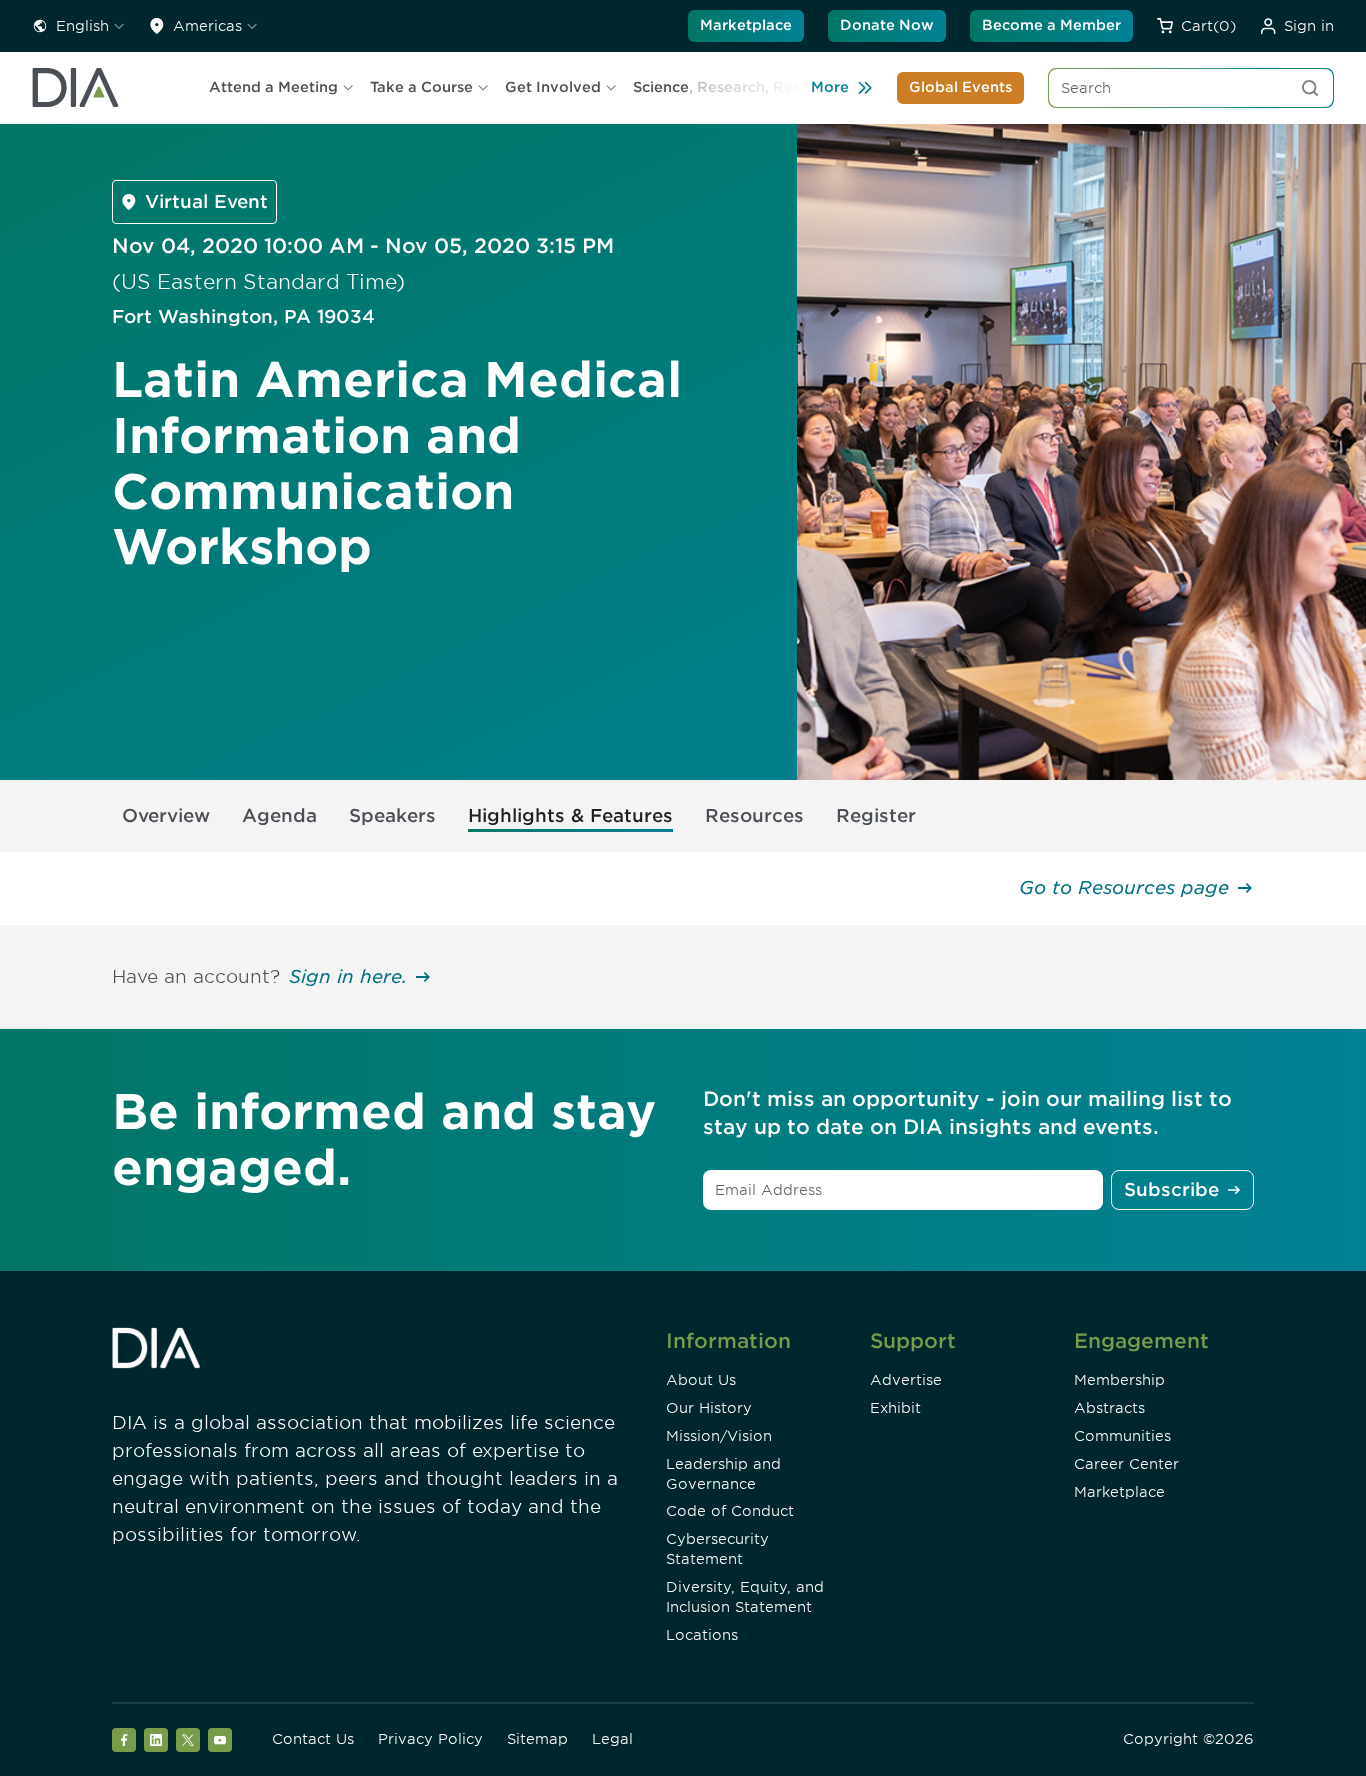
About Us (701, 1380)
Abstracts (1109, 1408)
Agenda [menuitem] (279, 815)
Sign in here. (348, 976)
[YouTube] (220, 1740)
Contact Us (313, 1739)
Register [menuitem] (876, 815)
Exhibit (895, 1408)
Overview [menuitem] (166, 815)
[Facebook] (124, 1740)
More (830, 87)
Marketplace (746, 25)
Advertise (906, 1380)
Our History (709, 1408)
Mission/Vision (719, 1436)
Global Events (960, 87)
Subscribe (1171, 1189)
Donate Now (887, 25)
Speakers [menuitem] (392, 815)
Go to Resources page (1124, 887)
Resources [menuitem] (754, 815)
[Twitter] (188, 1740)
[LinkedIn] (156, 1740)
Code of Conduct (730, 1511)
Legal (612, 1739)
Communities (1122, 1436)
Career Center (1126, 1464)
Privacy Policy (430, 1739)
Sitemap (537, 1739)
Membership (1119, 1380)
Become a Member (1051, 25)
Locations (702, 1635)
